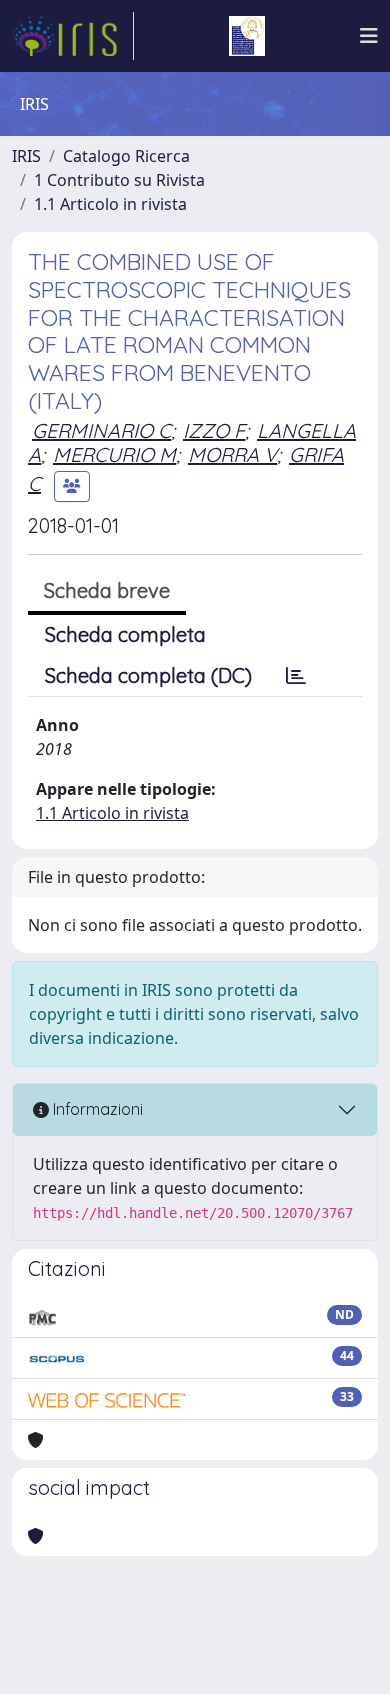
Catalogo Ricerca (126, 156)
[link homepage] (73, 36)
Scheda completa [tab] (125, 634)
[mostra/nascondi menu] (369, 36)
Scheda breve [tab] (107, 590)
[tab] (296, 676)
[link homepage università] (247, 36)
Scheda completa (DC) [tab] (148, 675)
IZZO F (214, 430)
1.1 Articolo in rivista (110, 204)
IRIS (26, 156)
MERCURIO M (114, 454)
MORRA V (232, 454)
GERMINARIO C (101, 430)
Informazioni (96, 1109)
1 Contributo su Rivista (119, 180)
